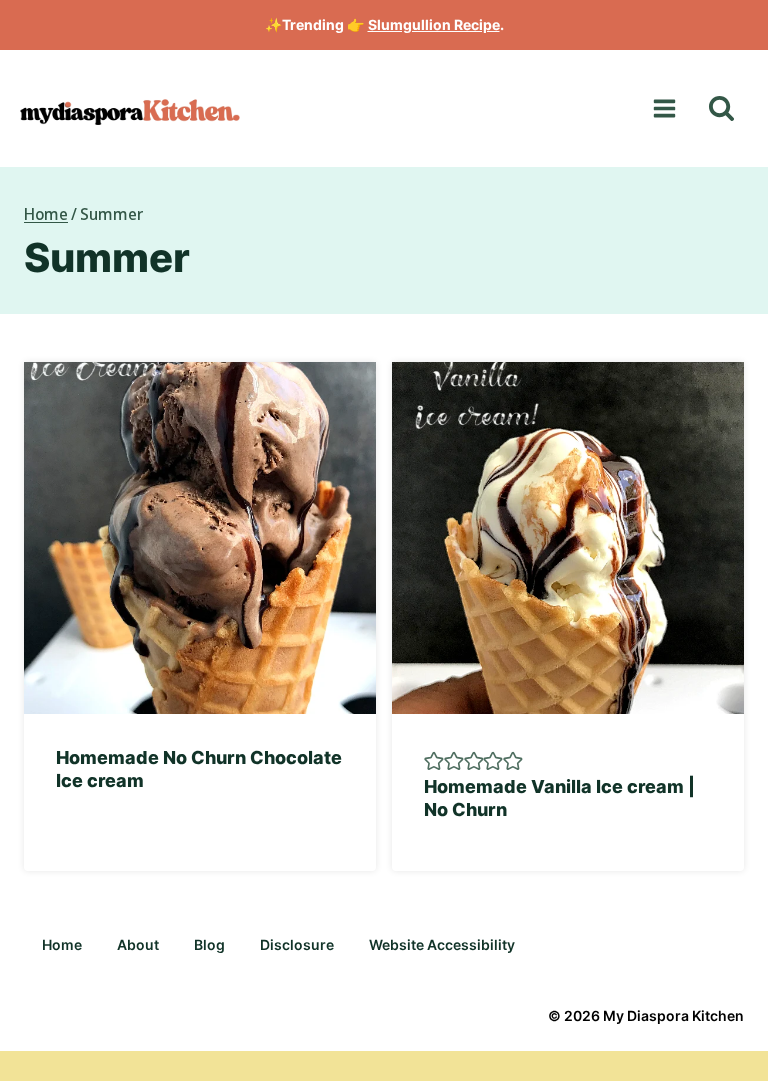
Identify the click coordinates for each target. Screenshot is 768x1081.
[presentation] (200, 538)
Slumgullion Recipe (434, 24)
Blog (209, 944)
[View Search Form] (721, 108)
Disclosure (297, 944)
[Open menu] (664, 109)
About (138, 944)
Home (62, 944)
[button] (434, 760)
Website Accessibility (442, 944)
